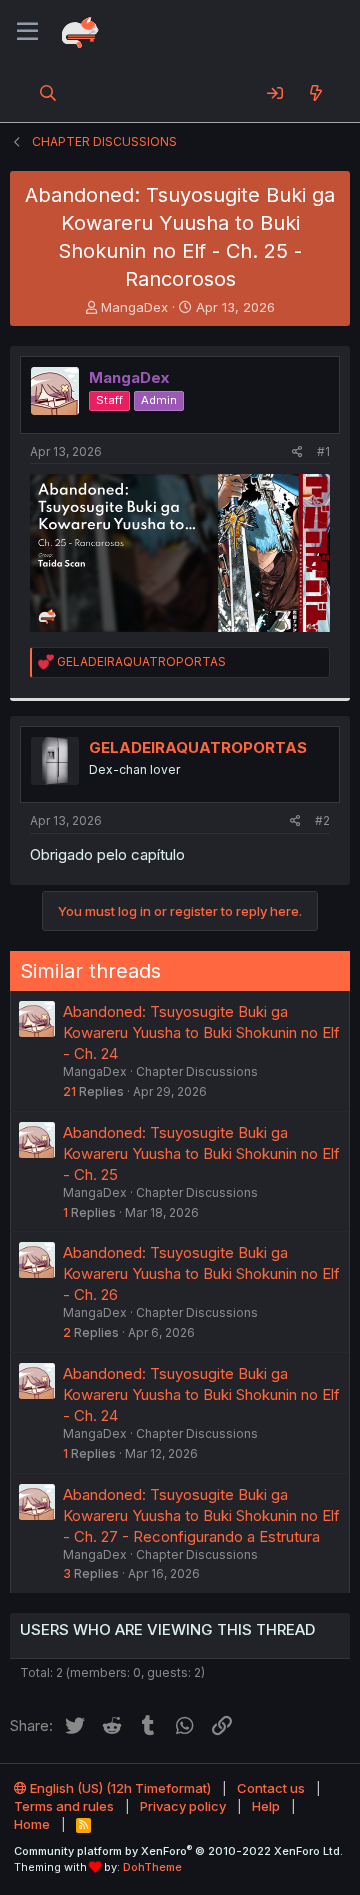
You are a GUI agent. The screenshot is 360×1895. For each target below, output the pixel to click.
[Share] (297, 452)
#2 (322, 820)
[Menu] (27, 32)
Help (266, 1806)
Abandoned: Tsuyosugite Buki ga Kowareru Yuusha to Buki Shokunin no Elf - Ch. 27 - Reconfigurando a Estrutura (201, 1515)
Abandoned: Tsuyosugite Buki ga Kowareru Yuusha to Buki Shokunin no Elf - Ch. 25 (201, 1153)
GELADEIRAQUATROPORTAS (198, 747)
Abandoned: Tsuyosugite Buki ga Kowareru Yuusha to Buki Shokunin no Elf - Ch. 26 (201, 1273)
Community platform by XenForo (178, 1851)
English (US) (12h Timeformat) (119, 1788)
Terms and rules (64, 1806)
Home (32, 1824)
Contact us (271, 1788)
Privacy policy (183, 1806)
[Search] (48, 93)
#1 (323, 451)
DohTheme (152, 1867)
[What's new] (315, 93)
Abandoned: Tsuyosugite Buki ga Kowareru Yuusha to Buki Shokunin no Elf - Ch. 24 (201, 1032)
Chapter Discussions (197, 1071)
